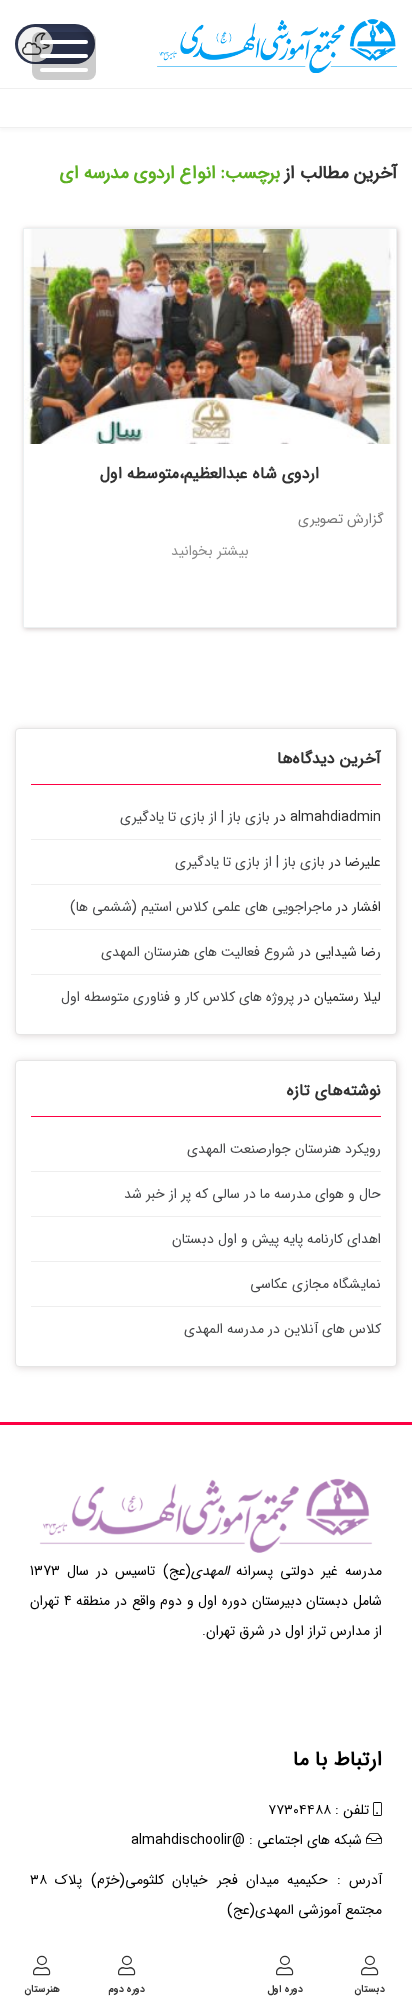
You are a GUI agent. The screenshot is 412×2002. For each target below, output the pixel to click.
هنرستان (42, 1988)
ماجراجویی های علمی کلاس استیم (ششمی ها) (201, 907)
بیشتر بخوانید (210, 551)
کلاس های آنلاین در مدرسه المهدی (282, 1329)
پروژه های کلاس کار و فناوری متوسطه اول (177, 997)
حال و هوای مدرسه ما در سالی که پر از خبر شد (252, 1194)
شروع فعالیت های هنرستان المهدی (198, 952)
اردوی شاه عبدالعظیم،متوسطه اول (209, 473)
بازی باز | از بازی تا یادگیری (195, 817)
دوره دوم (126, 1988)
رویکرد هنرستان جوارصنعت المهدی (284, 1149)
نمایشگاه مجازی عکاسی (315, 1284)
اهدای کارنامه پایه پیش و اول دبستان (276, 1239)
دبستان (369, 1988)
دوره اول (285, 1988)
